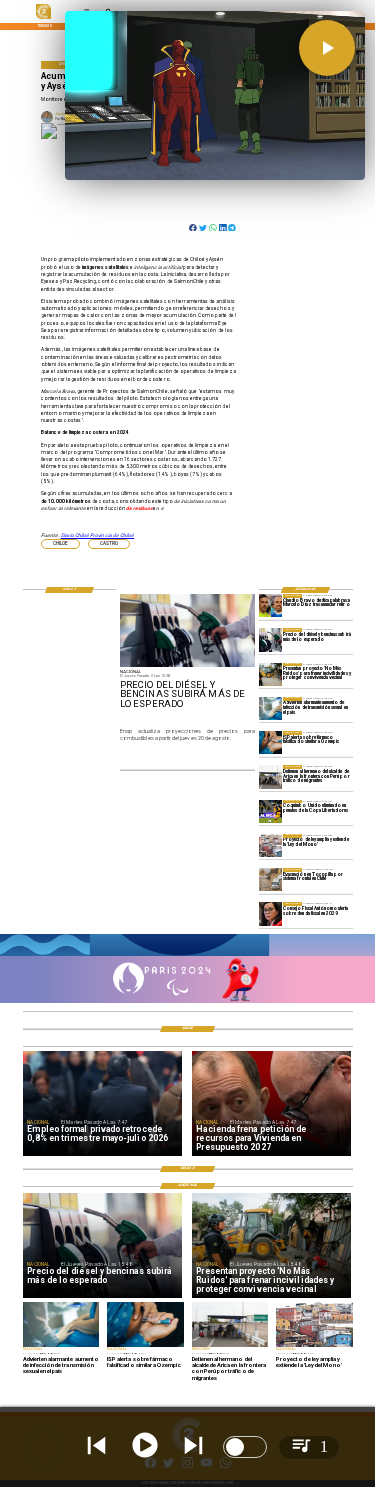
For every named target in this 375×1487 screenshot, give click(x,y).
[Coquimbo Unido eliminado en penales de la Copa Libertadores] (270, 811)
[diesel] (270, 639)
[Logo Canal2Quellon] (43, 18)
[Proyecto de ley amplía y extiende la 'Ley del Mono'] (270, 845)
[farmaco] (270, 742)
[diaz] (270, 605)
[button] (60, 544)
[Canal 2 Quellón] (187, 955)
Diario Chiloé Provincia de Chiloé (98, 535)
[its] (270, 708)
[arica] (270, 776)
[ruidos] (270, 674)
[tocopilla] (270, 879)
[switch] (245, 1447)
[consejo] (270, 913)
